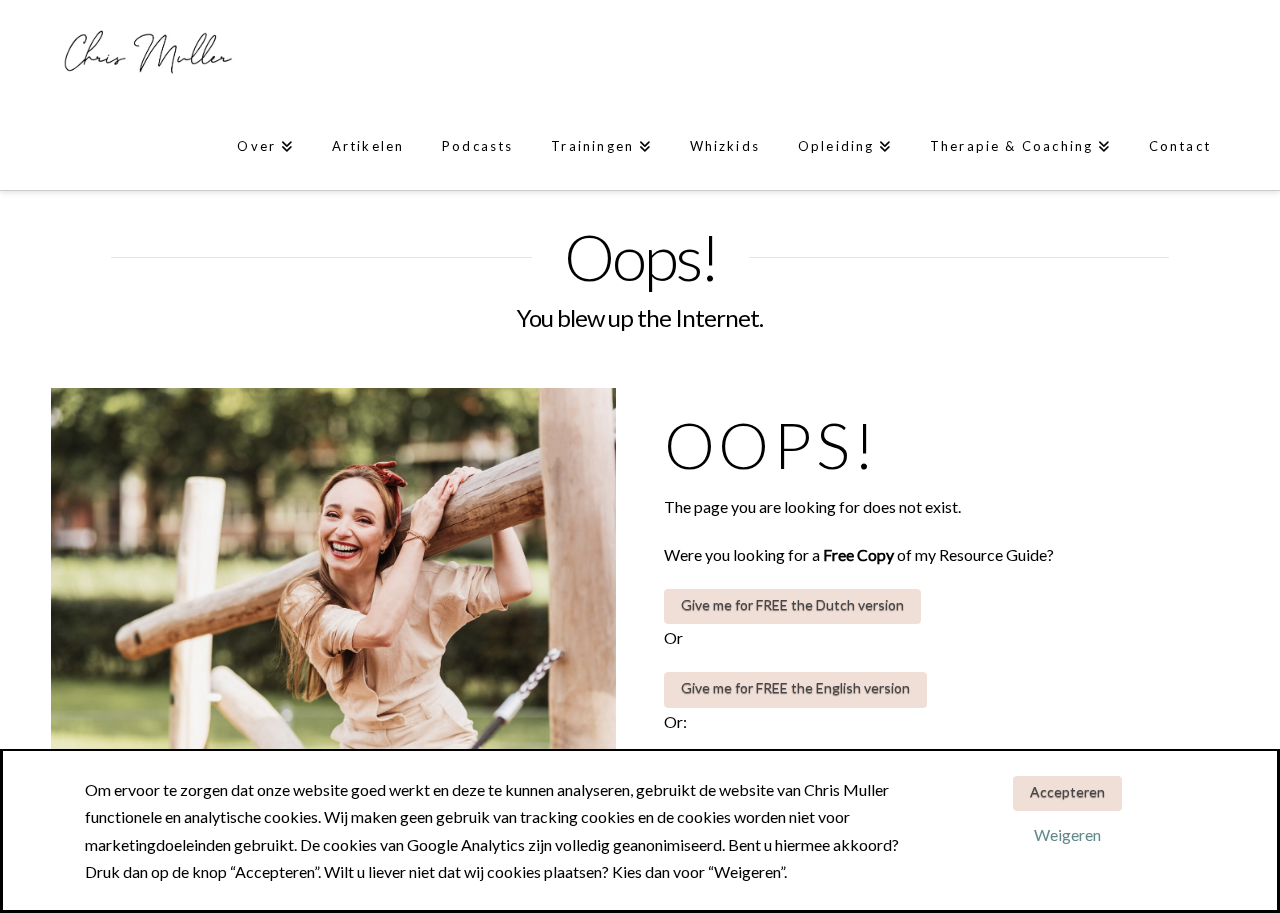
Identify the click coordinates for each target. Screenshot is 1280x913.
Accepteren (1067, 791)
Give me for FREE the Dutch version (792, 604)
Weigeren (1067, 834)
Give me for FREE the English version (795, 687)
